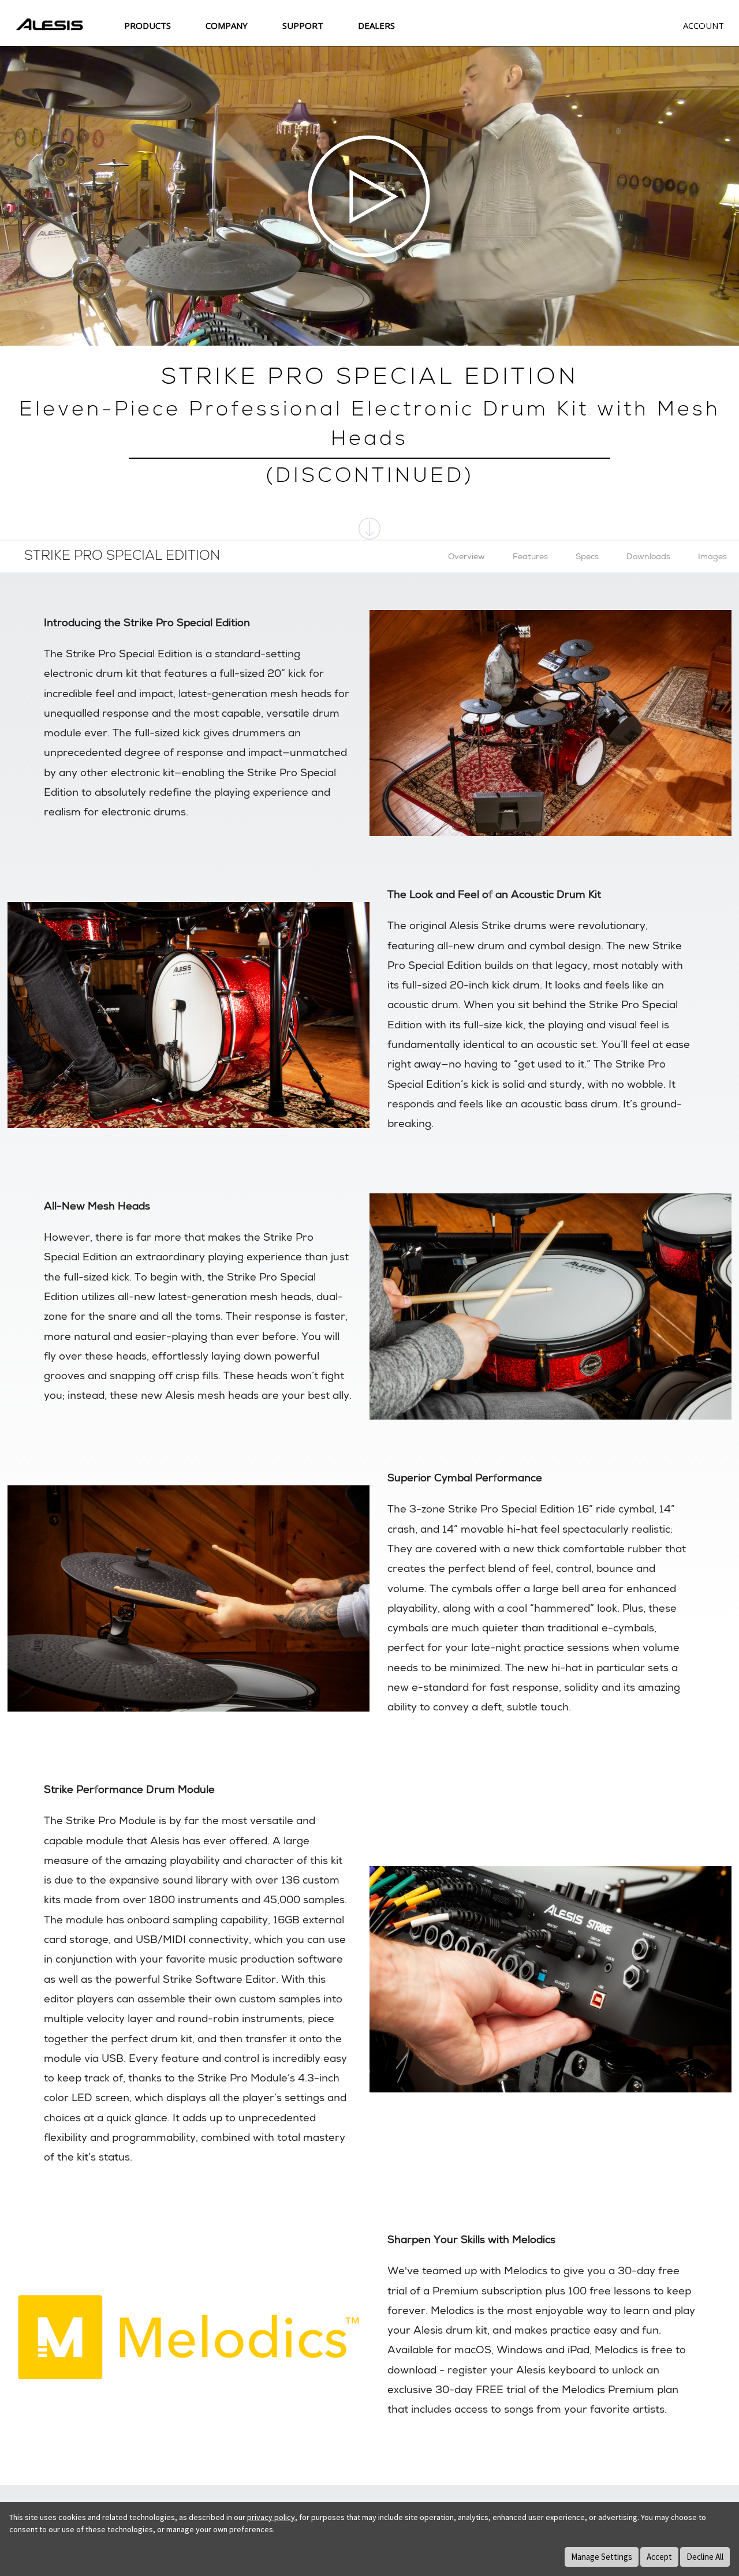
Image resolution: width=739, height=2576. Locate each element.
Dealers (376, 25)
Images (712, 556)
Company (227, 25)
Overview (466, 556)
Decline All (705, 2557)
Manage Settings (602, 2557)
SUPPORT (303, 25)
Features (530, 556)
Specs (587, 556)
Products (148, 25)
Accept (659, 2557)
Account (703, 25)
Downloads (648, 556)
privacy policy (271, 2517)
